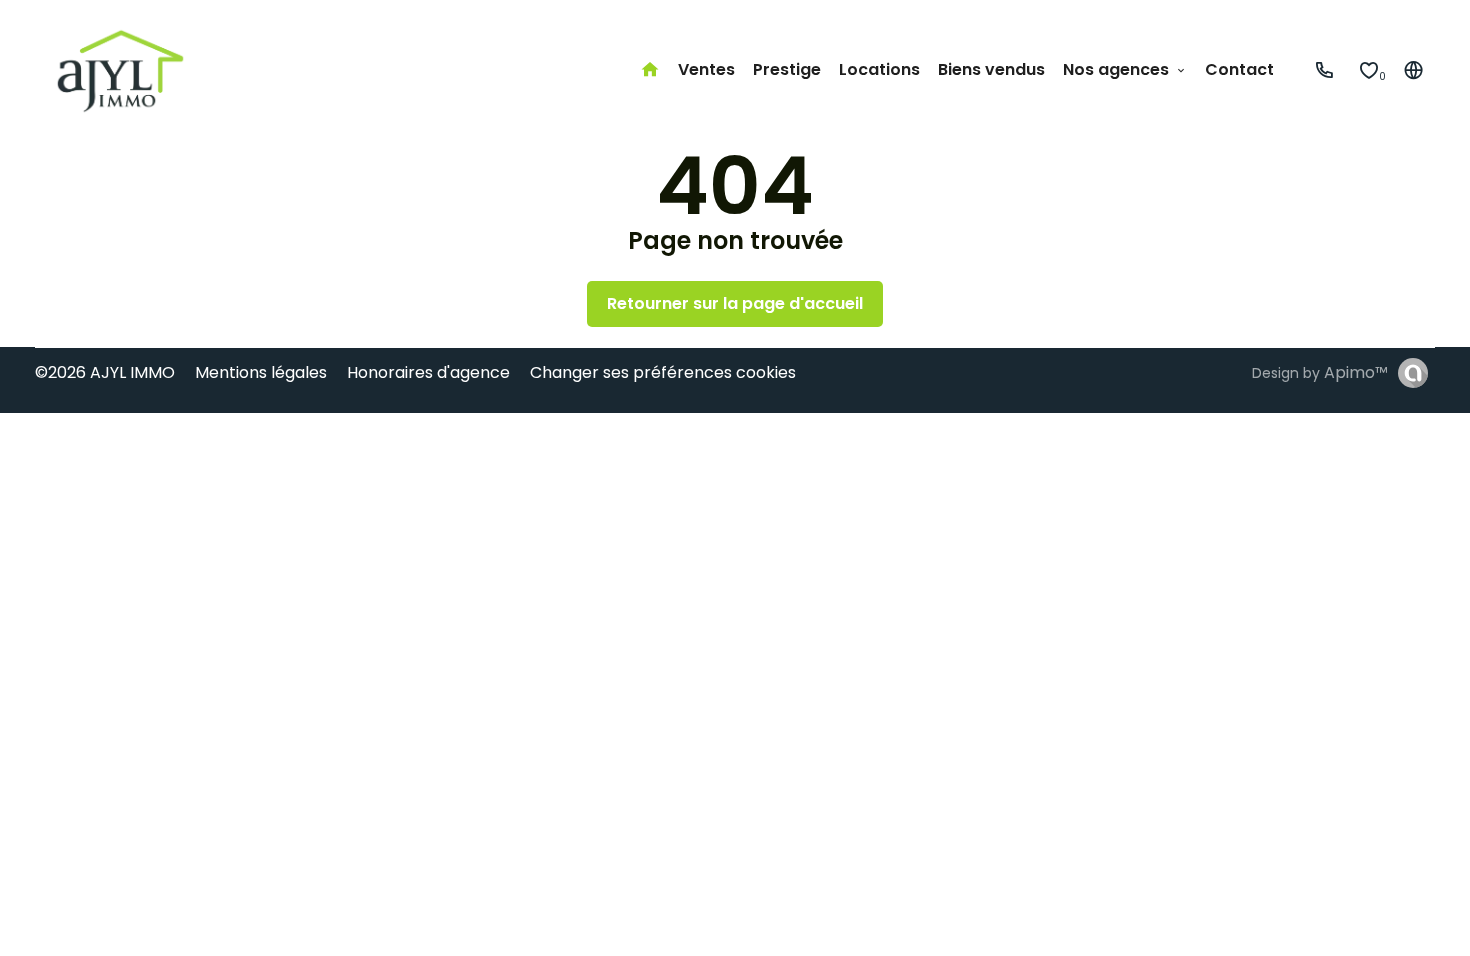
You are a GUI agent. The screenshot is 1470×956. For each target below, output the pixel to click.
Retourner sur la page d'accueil (735, 303)
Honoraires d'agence (428, 372)
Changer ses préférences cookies (663, 372)
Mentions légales (261, 372)
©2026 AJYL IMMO (105, 372)
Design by (1320, 372)
